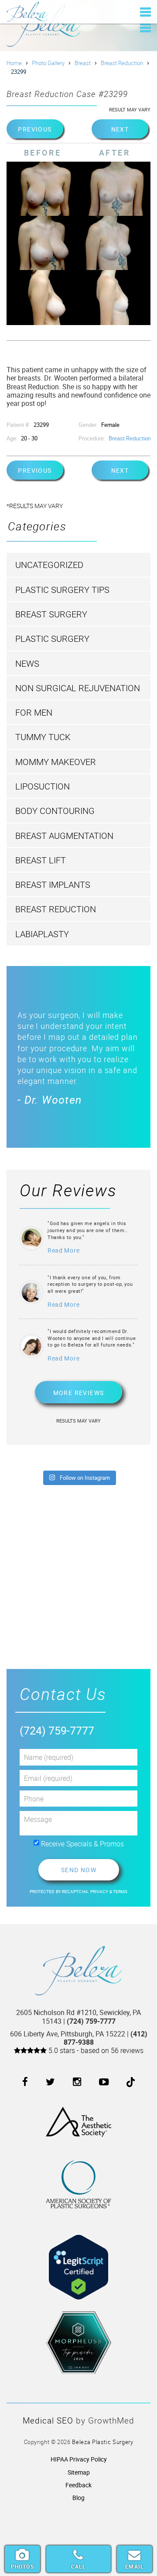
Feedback (78, 2485)
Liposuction (43, 786)
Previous (35, 129)
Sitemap (79, 2472)
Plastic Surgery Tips (62, 590)
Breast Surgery (51, 614)
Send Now (78, 1870)
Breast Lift (41, 860)
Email (135, 2566)
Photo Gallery (48, 63)
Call (79, 2566)
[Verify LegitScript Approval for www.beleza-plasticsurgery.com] (78, 2260)
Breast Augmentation (64, 836)
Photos (22, 2566)
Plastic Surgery (52, 639)
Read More (63, 1250)
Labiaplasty (42, 934)
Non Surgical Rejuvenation (78, 688)
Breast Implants (53, 885)
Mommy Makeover (56, 762)
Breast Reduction (122, 63)
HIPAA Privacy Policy (79, 2459)
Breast (83, 63)
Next (120, 129)
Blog (78, 2498)
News (27, 663)
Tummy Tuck (43, 737)
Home (14, 63)
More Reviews (79, 1393)
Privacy (100, 1892)
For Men (34, 712)
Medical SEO (48, 2420)
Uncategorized (49, 565)
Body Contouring (55, 811)
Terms (120, 1892)
